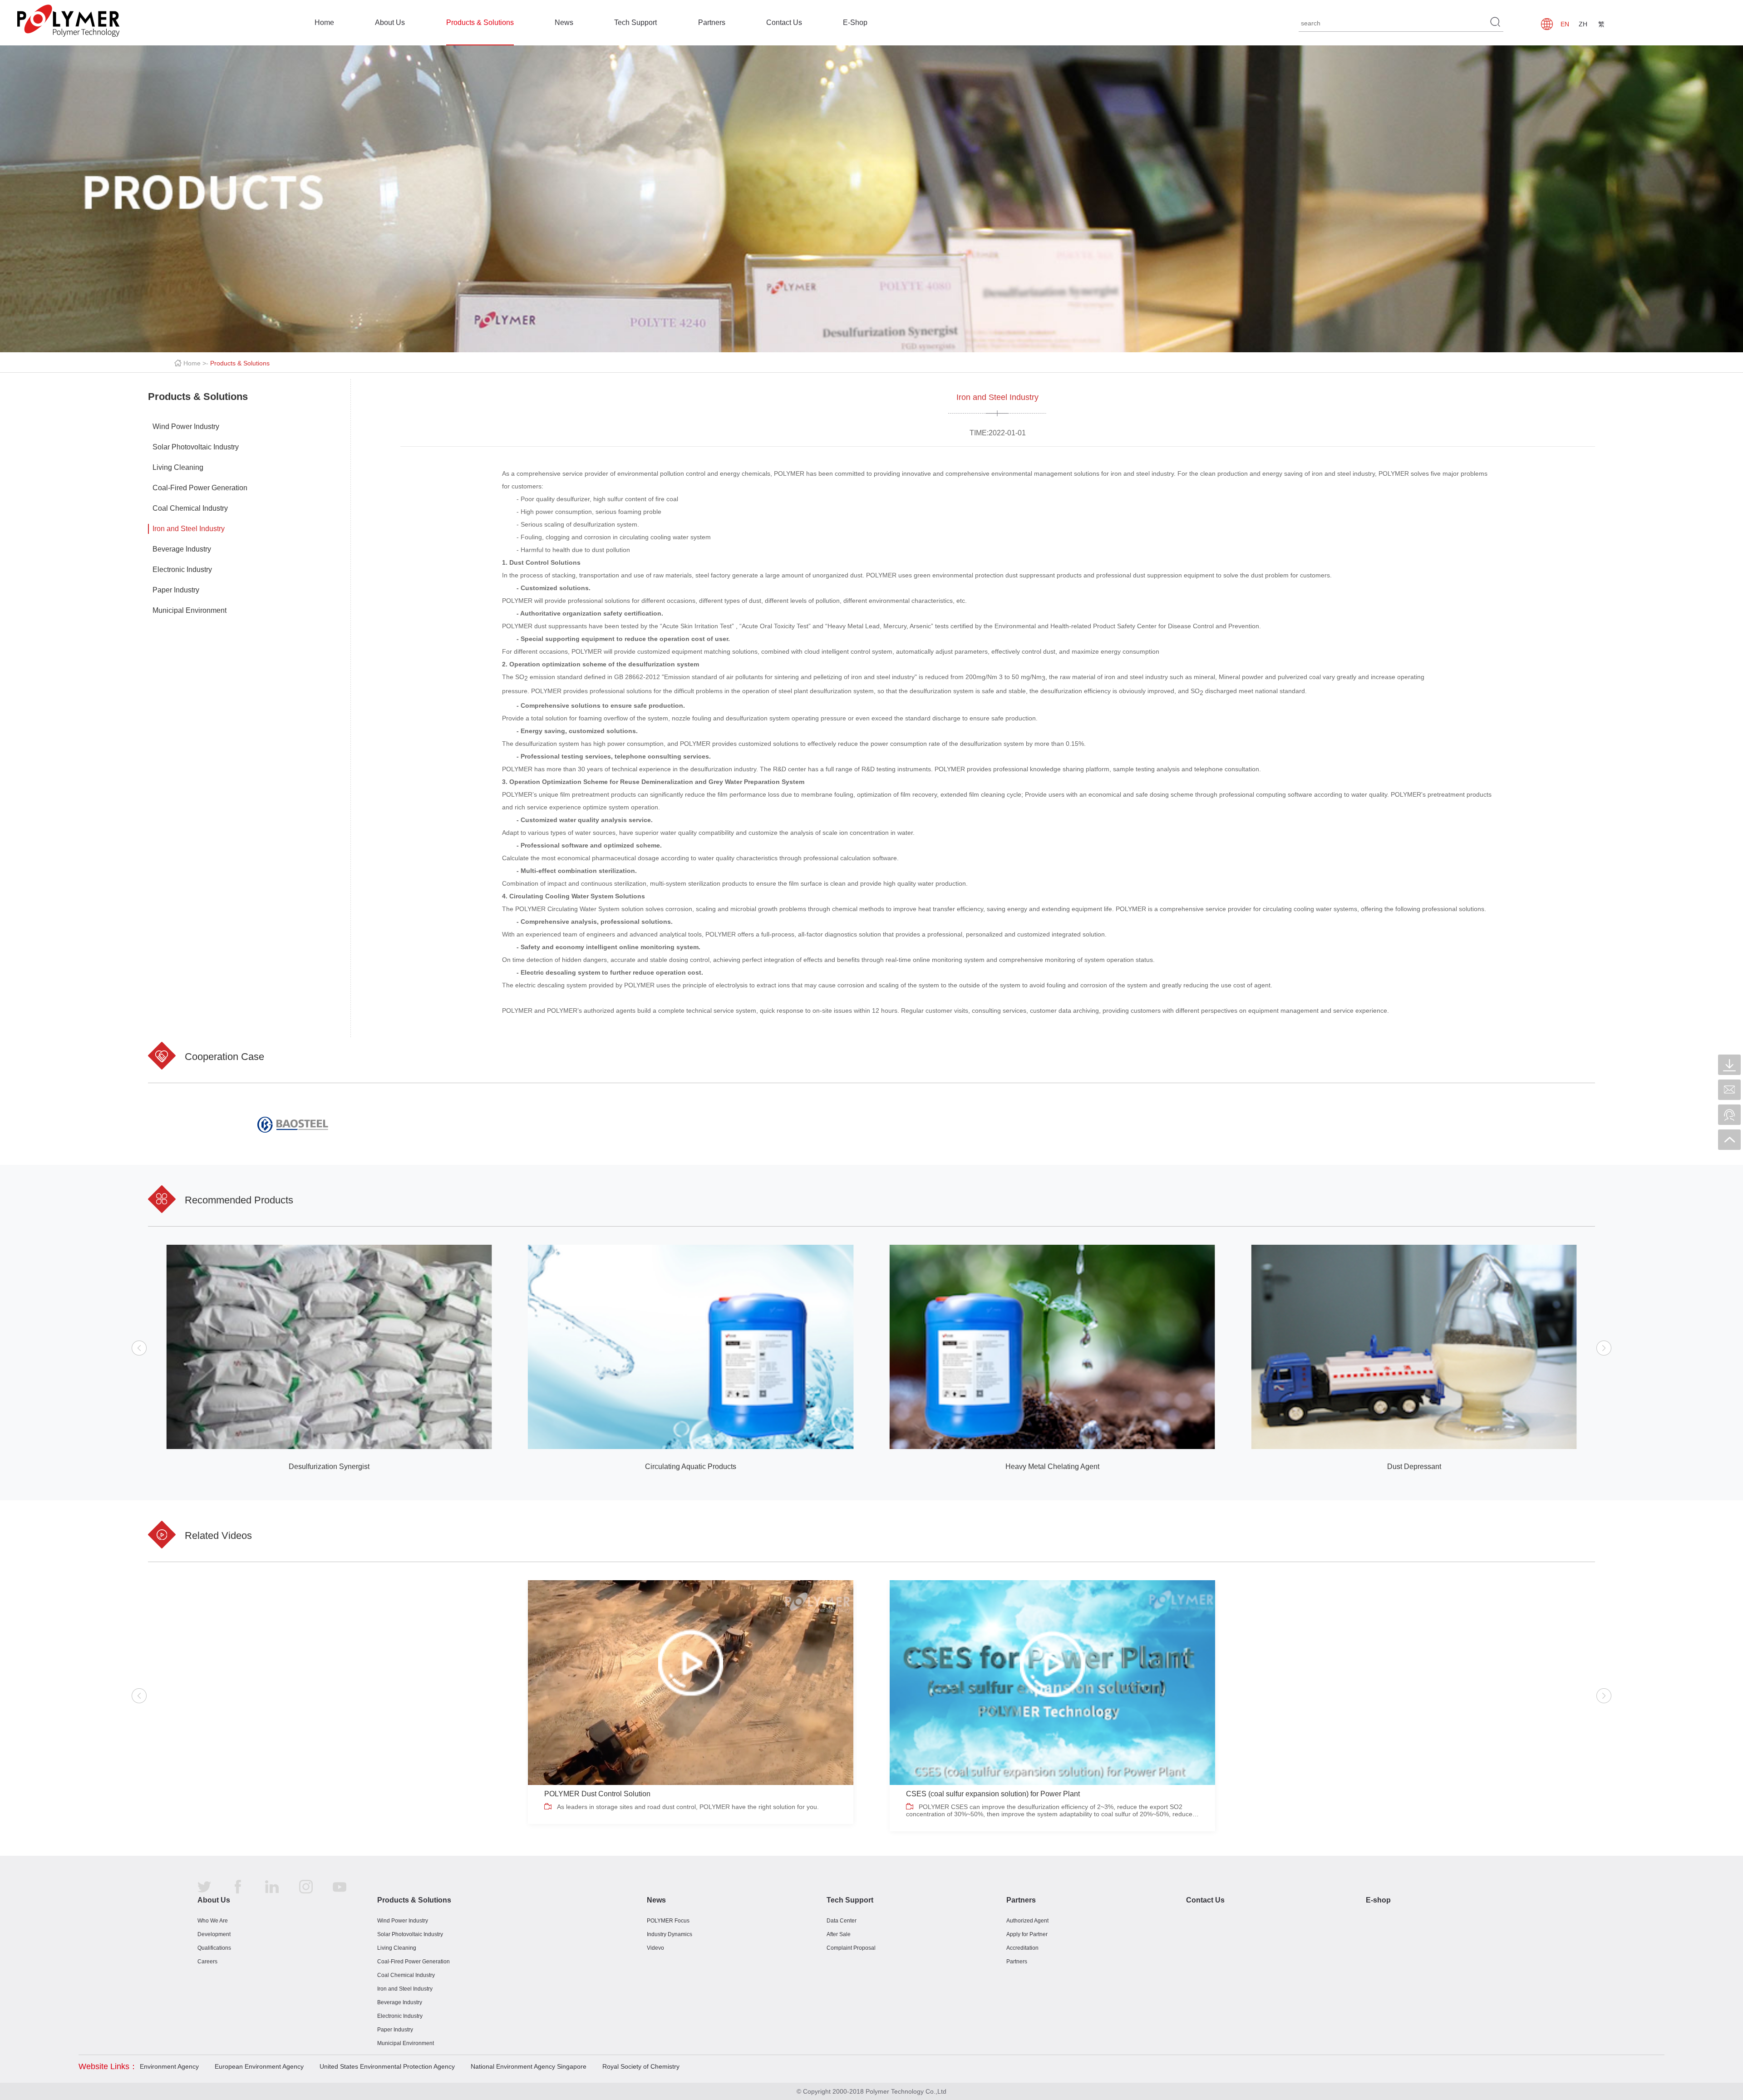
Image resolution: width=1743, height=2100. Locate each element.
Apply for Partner (1027, 1934)
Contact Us (784, 22)
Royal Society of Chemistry (641, 2066)
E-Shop (855, 22)
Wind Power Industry (186, 426)
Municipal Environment (190, 610)
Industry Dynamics (670, 1934)
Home (324, 22)
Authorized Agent (1027, 1921)
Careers (207, 1962)
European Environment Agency (259, 2066)
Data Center (842, 1921)
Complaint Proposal (851, 1948)
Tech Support (635, 22)
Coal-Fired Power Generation (200, 488)
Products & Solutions (480, 22)
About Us (390, 22)
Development (214, 1934)
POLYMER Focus (668, 1921)
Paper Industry (176, 590)
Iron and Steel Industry (189, 529)
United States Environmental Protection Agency (387, 2066)
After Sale (839, 1934)
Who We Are (213, 1921)
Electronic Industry (182, 569)
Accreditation (1022, 1948)
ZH (1583, 24)
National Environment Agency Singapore (529, 2066)
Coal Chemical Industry (190, 508)
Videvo (655, 1948)
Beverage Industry (182, 549)
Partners (712, 22)
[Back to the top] (1729, 1140)
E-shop (1378, 1900)
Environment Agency (169, 2066)
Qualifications (214, 1948)
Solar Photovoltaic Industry (196, 447)
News (564, 22)
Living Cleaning (178, 467)
